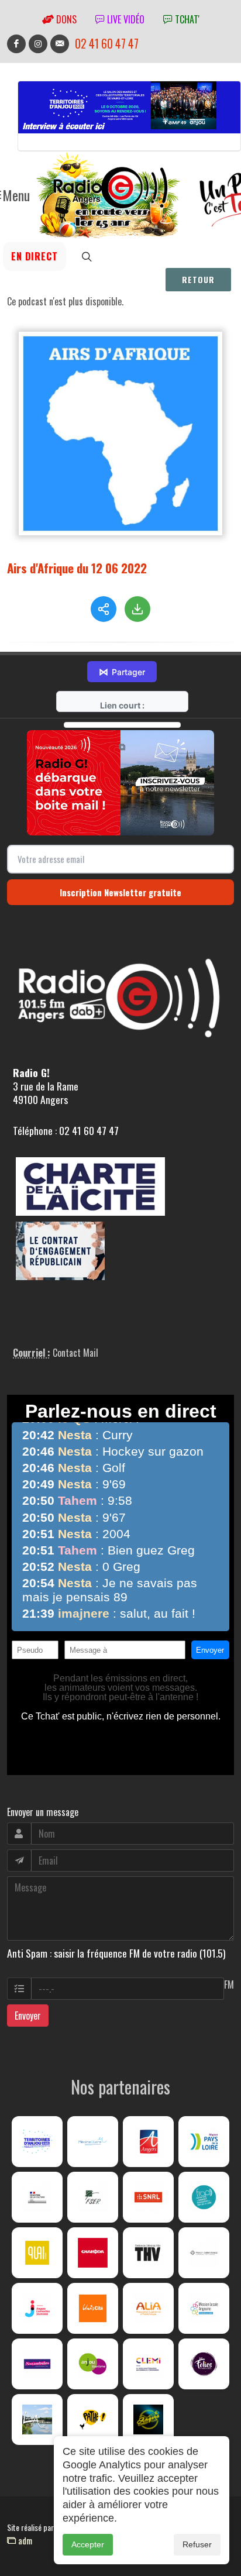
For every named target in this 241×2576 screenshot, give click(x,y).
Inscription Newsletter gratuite (120, 892)
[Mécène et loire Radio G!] (93, 2142)
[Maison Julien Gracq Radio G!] (204, 2253)
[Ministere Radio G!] (37, 2197)
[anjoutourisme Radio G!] (93, 2364)
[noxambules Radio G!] (37, 2364)
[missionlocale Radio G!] (204, 2308)
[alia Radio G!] (148, 2308)
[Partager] (104, 609)
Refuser (197, 2544)
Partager (122, 672)
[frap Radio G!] (204, 2197)
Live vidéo (125, 19)
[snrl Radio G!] (148, 2197)
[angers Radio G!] (148, 2142)
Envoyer (28, 2016)
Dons (65, 19)
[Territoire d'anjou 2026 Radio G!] (37, 2142)
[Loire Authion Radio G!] (37, 2419)
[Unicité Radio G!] (93, 2308)
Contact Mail (75, 1353)
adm (24, 2540)
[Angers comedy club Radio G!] (148, 2419)
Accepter (88, 2544)
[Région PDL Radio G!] (204, 2142)
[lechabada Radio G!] (93, 2253)
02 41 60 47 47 (107, 44)
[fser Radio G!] (93, 2197)
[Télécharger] (137, 609)
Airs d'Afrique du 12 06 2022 (77, 568)
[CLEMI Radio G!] (148, 2364)
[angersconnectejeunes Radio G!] (37, 2308)
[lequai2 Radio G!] (37, 2253)
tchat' (186, 19)
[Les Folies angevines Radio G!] (204, 2364)
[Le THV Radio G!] (148, 2253)
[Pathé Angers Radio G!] (93, 2419)
